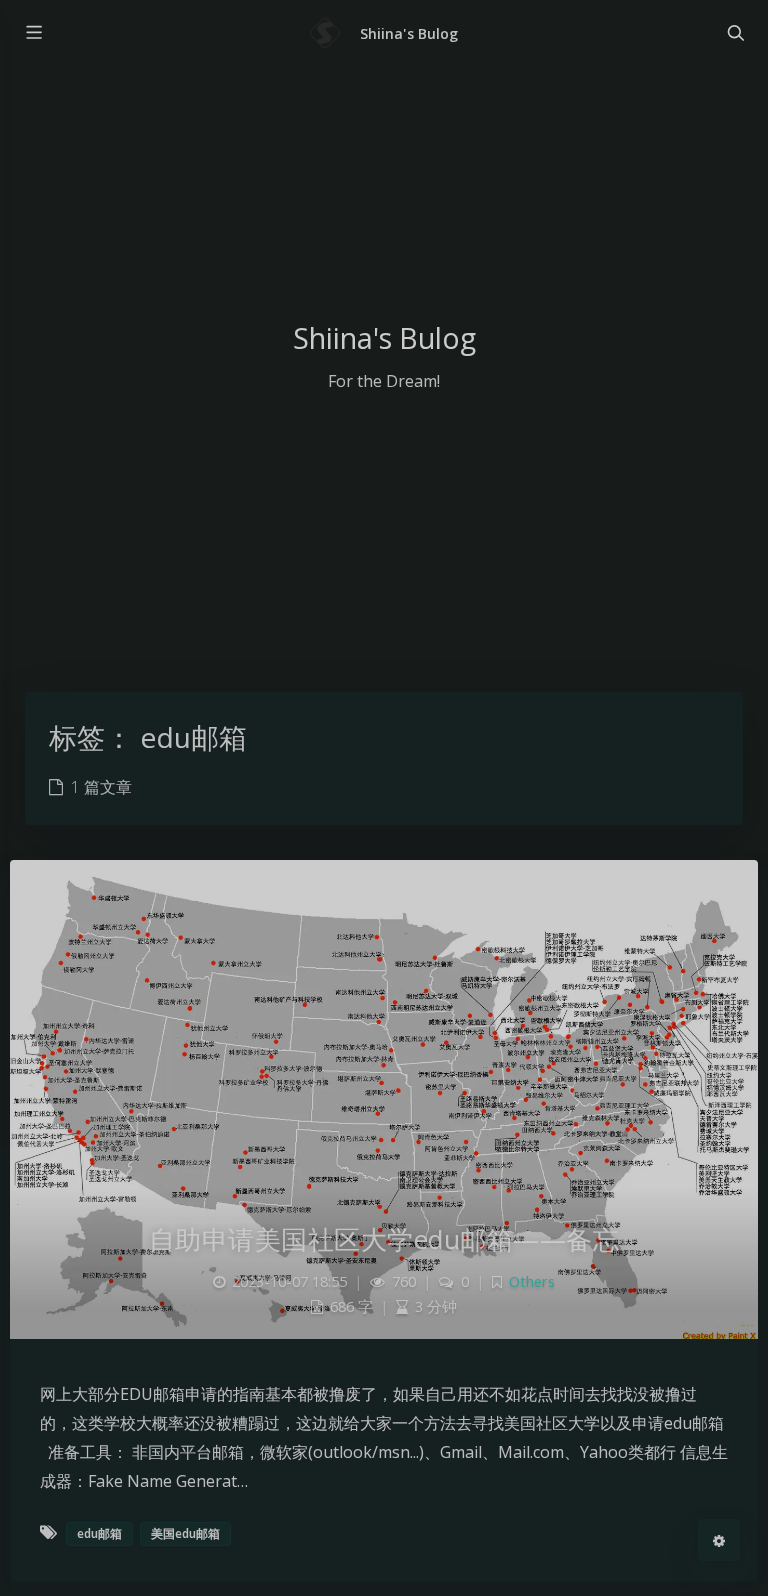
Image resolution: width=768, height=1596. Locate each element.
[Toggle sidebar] (33, 33)
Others (532, 1281)
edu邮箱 (99, 1533)
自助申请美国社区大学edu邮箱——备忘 (384, 1239)
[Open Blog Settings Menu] (719, 1540)
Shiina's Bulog (409, 33)
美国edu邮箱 (185, 1533)
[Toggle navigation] (735, 33)
